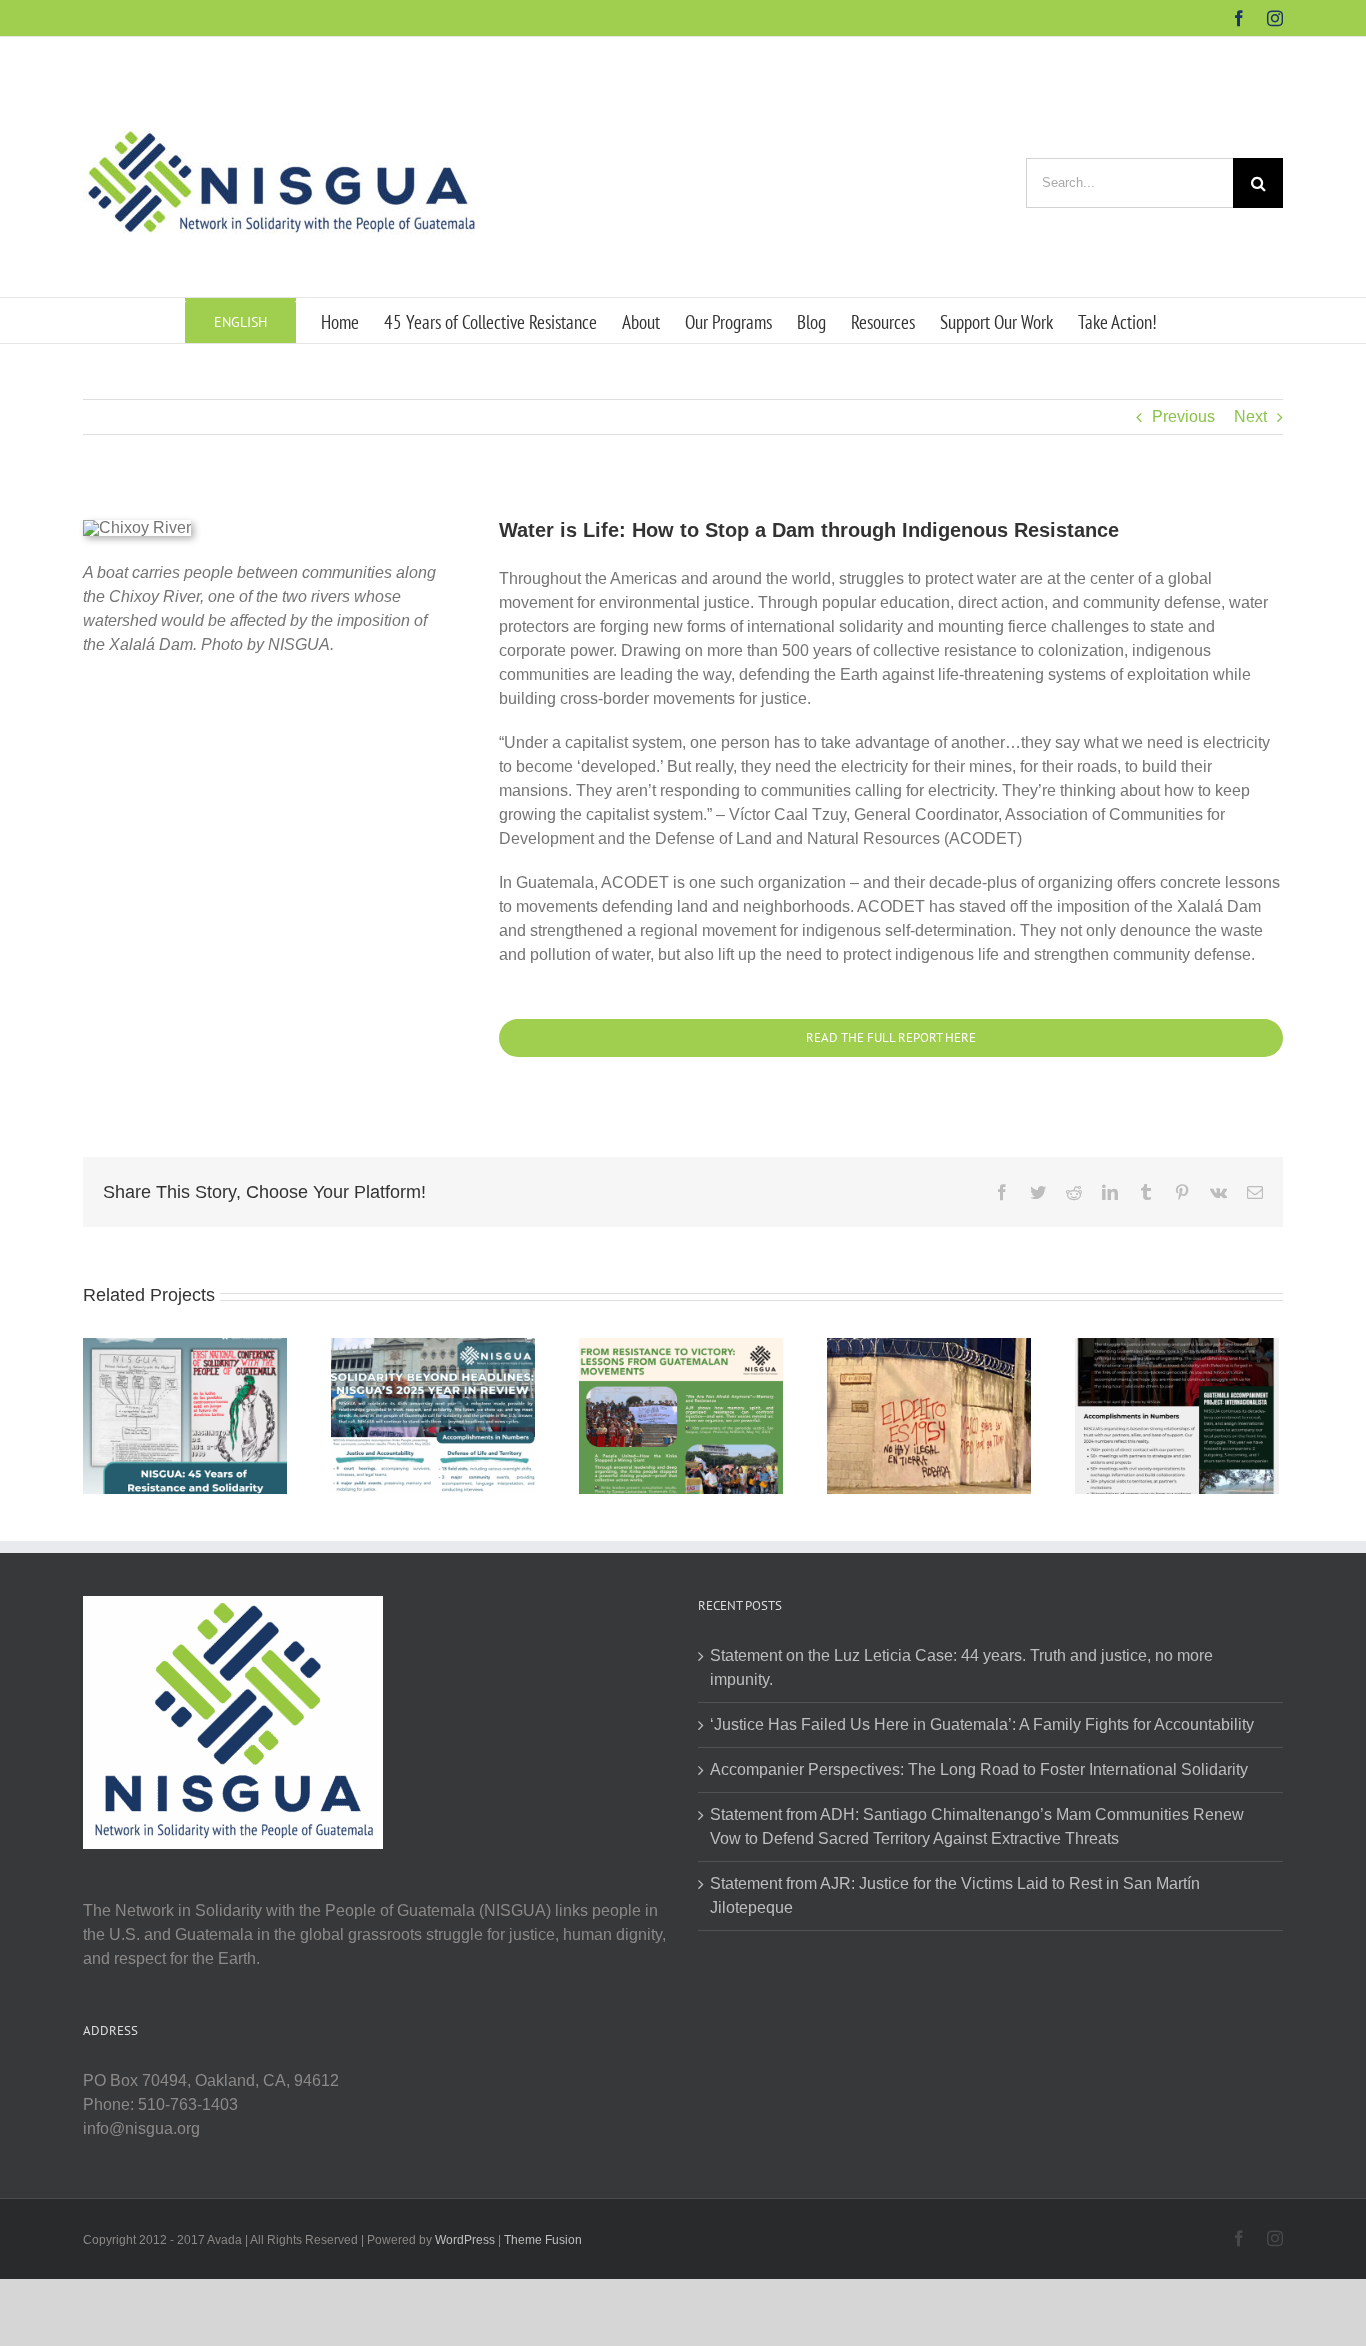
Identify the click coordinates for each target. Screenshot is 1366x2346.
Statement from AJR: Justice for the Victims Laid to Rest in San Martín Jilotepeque (955, 1895)
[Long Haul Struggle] (1177, 1414)
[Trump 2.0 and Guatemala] (929, 1414)
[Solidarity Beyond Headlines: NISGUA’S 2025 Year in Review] (433, 1414)
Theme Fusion (543, 2240)
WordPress (465, 2240)
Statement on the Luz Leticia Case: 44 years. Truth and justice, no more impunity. (961, 1667)
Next (1250, 416)
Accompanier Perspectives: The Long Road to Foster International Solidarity (979, 1769)
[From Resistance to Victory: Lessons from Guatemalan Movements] (681, 1414)
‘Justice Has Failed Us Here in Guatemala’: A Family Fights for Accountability (982, 1724)
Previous (1183, 416)
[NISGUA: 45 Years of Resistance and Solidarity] (185, 1414)
